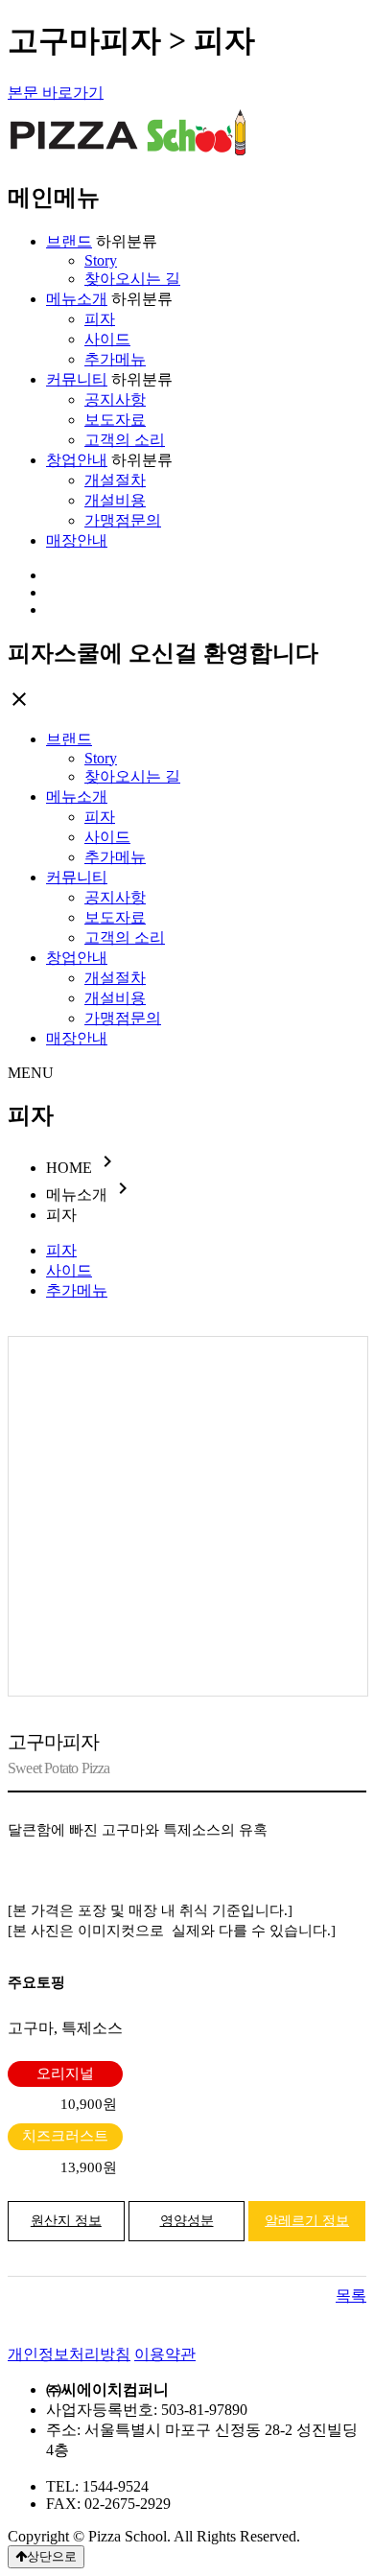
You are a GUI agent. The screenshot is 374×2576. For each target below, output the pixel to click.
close (19, 699)
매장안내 (77, 540)
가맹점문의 (123, 520)
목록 (351, 2295)
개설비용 (115, 500)
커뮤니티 (77, 379)
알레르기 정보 (307, 2221)
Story (101, 260)
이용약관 (165, 2354)
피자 (100, 319)
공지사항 (115, 399)
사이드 (107, 339)
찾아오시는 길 (132, 279)
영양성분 (187, 2221)
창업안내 (77, 460)
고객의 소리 (125, 440)
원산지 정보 (66, 2221)
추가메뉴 (115, 359)
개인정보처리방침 (69, 2354)
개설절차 (115, 480)
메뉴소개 (77, 299)
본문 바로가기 (56, 93)
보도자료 (115, 420)
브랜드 (69, 241)
